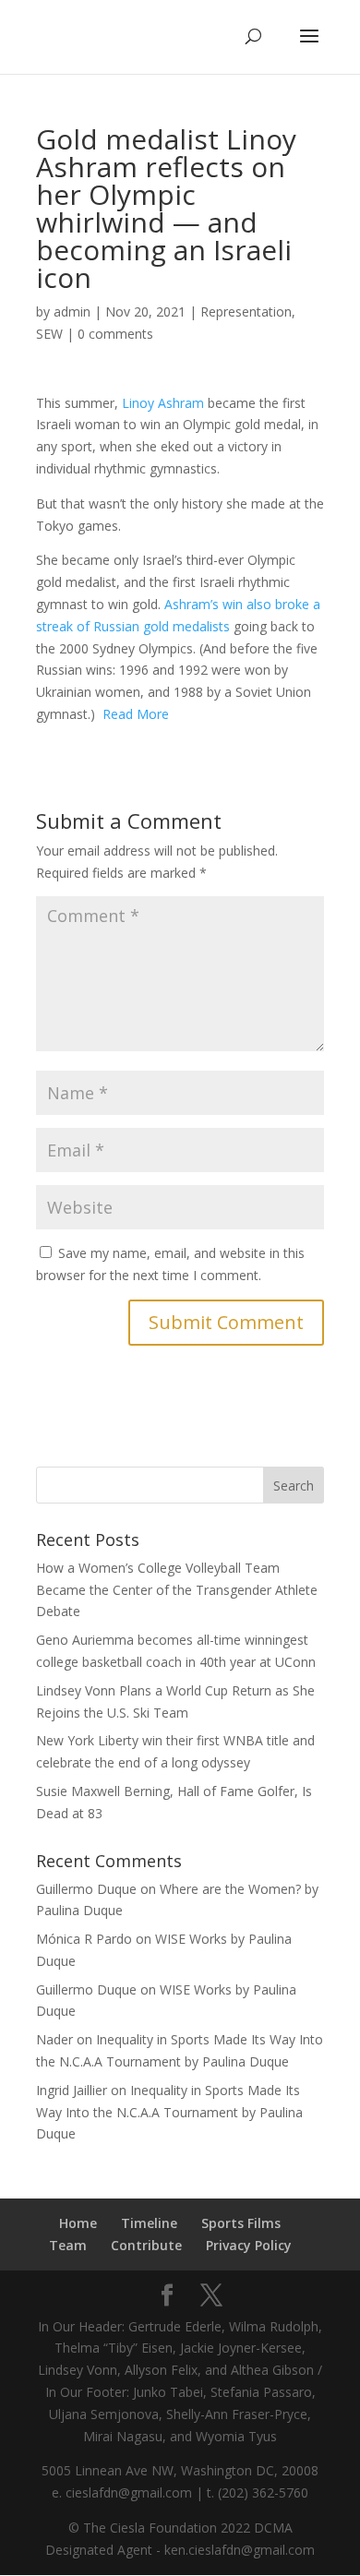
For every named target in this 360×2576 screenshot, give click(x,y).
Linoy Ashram (163, 403)
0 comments (115, 334)
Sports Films (241, 2223)
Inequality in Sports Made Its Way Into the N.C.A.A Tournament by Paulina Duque (169, 2112)
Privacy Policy (249, 2245)
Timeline (149, 2223)
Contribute (146, 2245)
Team (68, 2245)
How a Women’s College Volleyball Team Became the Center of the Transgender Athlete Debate (177, 1590)
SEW (49, 334)
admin (72, 312)
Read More (136, 714)
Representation (246, 312)
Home (78, 2223)
